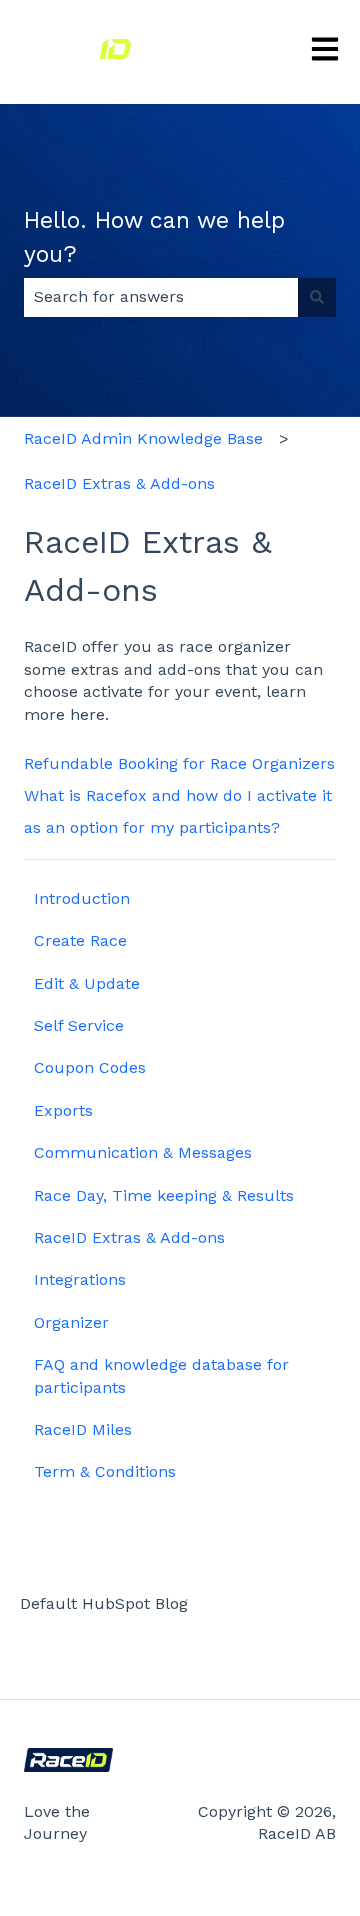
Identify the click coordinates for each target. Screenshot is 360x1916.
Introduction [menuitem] (82, 898)
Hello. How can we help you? (154, 238)
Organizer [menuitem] (71, 1322)
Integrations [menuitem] (80, 1279)
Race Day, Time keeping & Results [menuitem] (164, 1195)
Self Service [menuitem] (79, 1025)
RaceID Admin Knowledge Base (143, 438)
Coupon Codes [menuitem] (90, 1067)
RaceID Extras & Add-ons (119, 483)
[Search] (317, 297)
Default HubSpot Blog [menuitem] (104, 1603)
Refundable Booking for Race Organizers (179, 763)
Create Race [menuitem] (80, 940)
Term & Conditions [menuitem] (105, 1471)
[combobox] (161, 297)
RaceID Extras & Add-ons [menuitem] (129, 1237)
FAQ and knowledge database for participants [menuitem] (161, 1375)
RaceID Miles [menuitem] (83, 1429)
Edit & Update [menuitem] (87, 983)
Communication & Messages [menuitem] (143, 1152)
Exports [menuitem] (63, 1110)
